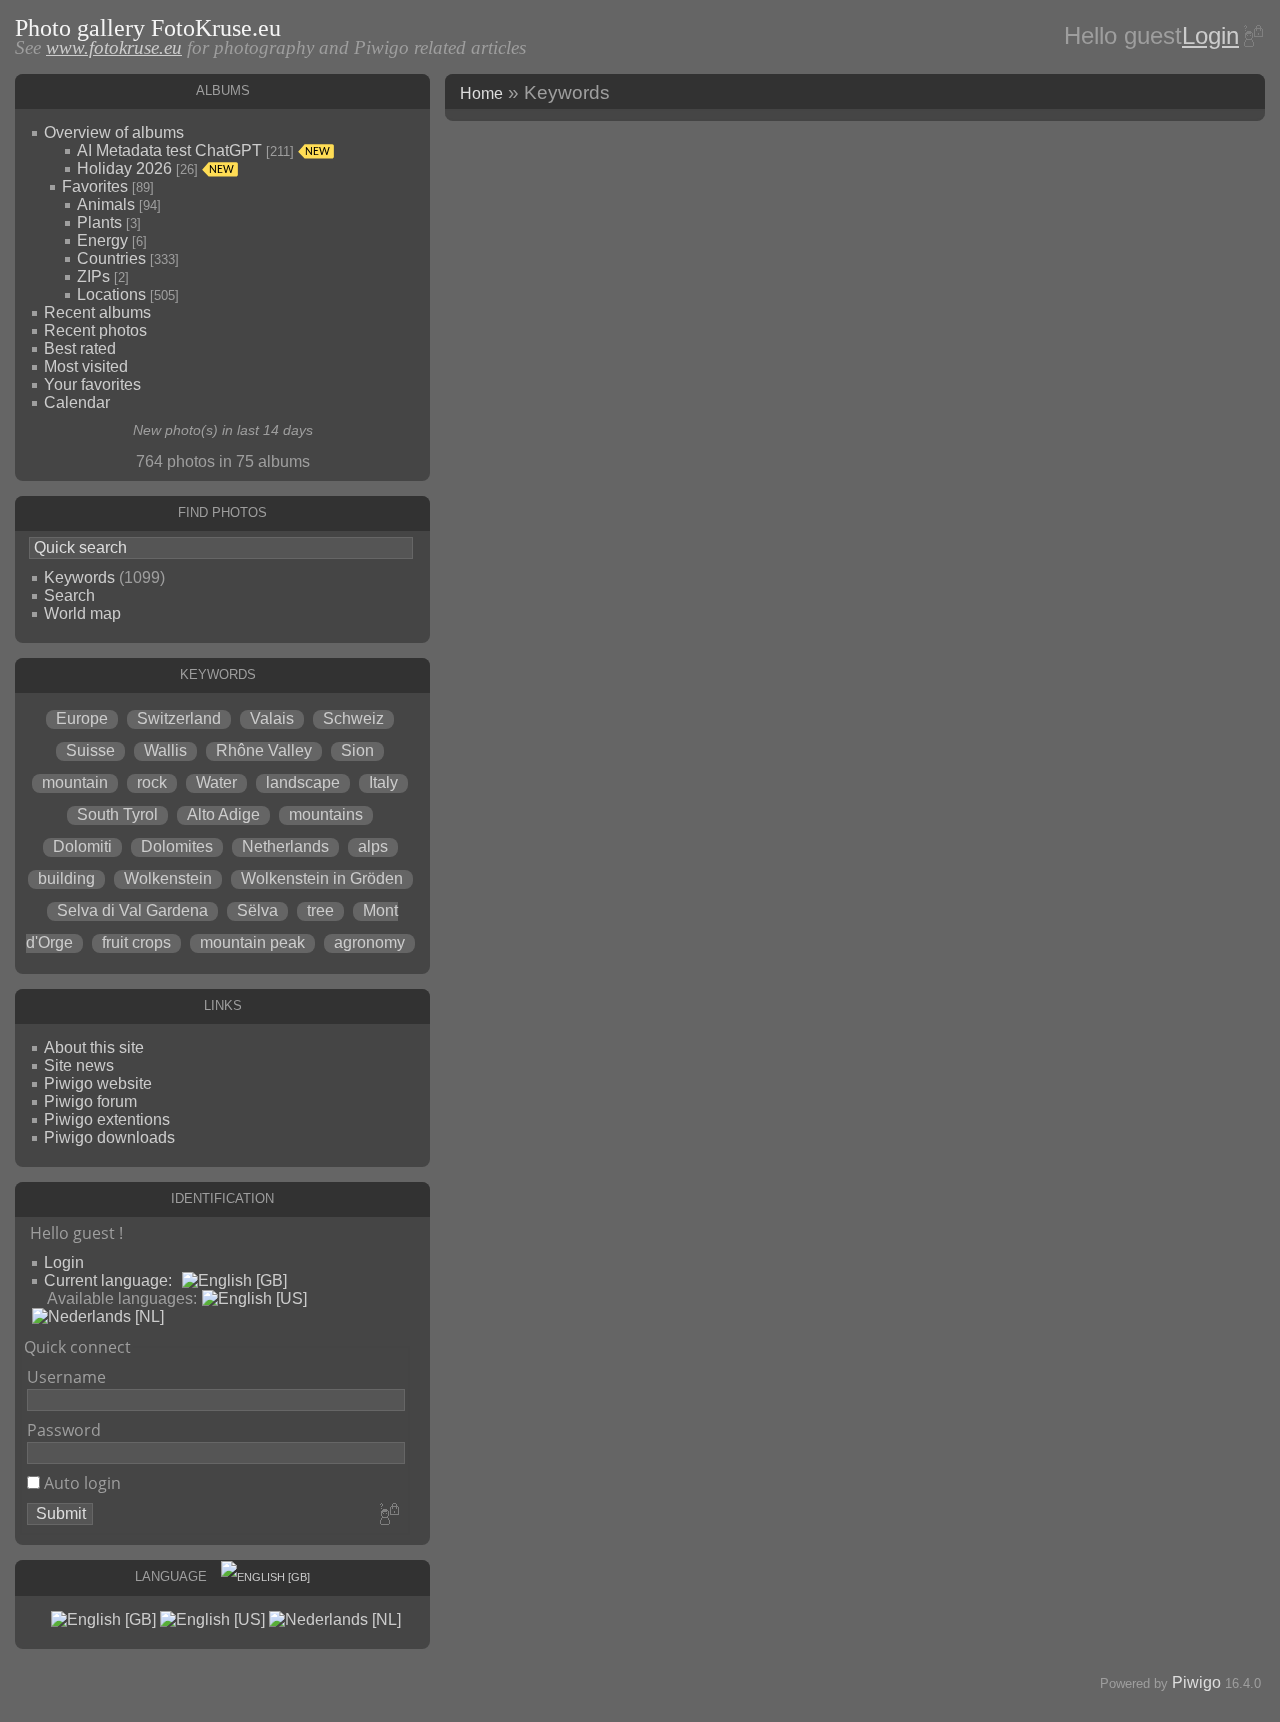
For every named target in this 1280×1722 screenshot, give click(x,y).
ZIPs (93, 276)
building (66, 878)
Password (64, 1430)
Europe (82, 718)
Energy (102, 240)
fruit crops (136, 942)
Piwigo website (98, 1083)
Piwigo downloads (109, 1137)
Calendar (77, 402)
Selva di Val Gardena (132, 910)
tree (320, 910)
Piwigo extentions (107, 1119)
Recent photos (95, 330)
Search (69, 595)
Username (66, 1377)
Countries (111, 258)
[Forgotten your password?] (1252, 36)
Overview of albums (114, 132)
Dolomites (177, 846)
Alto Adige (223, 814)
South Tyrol (117, 814)
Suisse (90, 750)
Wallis (165, 750)
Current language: (108, 1280)
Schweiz (353, 718)
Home (481, 93)
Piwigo (1196, 1682)
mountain (75, 782)
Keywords (79, 577)
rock (152, 782)
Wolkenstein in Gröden (322, 878)
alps (373, 846)
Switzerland (179, 718)
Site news (79, 1065)
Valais (272, 718)
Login (1210, 35)
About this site (94, 1047)
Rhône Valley (264, 750)
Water (216, 782)
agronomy (369, 942)
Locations (111, 294)
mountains (326, 814)
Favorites (95, 186)
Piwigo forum (90, 1101)
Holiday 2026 (124, 168)
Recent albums (97, 312)
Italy (383, 782)
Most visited (86, 366)
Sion (357, 750)
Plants (99, 222)
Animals (106, 204)
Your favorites (92, 384)
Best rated (80, 348)
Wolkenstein (168, 878)
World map (82, 613)
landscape (303, 782)
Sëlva (257, 910)
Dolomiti (82, 846)
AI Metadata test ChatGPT (169, 150)
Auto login (80, 1483)
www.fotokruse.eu (114, 47)
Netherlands (285, 846)
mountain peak (252, 942)
